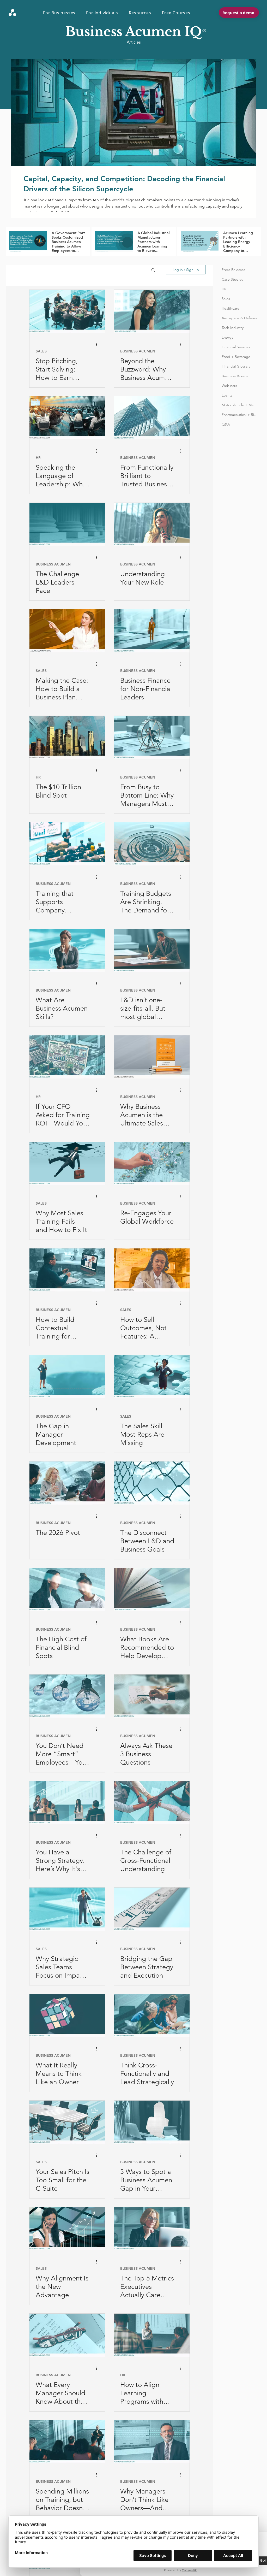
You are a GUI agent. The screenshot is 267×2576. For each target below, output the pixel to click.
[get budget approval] (67, 631)
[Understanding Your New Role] (152, 524)
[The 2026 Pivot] (67, 1483)
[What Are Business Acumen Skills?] (67, 950)
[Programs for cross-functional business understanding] (152, 1803)
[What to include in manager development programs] (67, 1377)
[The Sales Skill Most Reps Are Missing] (152, 1377)
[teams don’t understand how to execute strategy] (67, 1803)
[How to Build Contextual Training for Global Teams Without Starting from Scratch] (67, 1270)
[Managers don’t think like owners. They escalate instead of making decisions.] (152, 2442)
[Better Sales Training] (67, 1163)
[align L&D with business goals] (152, 2335)
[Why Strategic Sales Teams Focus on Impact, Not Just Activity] (67, 1909)
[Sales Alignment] (67, 2229)
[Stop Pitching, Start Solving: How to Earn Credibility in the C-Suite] (67, 311)
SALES (41, 351)
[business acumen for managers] (152, 737)
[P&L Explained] (67, 2335)
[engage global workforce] (152, 1163)
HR (38, 458)
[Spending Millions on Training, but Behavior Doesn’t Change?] (67, 2442)
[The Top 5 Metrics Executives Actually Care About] (152, 2229)
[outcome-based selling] (152, 1270)
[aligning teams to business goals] (152, 1696)
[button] (62, 13)
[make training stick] (152, 950)
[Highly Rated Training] (67, 524)
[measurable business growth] (67, 1696)
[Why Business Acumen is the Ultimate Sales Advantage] (152, 1057)
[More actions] (98, 345)
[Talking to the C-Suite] (67, 2122)
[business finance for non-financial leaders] (152, 631)
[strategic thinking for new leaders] (152, 2016)
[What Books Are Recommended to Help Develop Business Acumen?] (152, 1590)
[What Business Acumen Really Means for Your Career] (152, 311)
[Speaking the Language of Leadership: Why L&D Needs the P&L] (67, 418)
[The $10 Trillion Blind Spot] (67, 737)
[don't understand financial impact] (67, 1590)
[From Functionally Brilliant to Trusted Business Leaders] (152, 418)
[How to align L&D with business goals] (152, 1483)
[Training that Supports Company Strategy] (67, 844)
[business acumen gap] (152, 2122)
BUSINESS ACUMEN (138, 351)
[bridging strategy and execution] (152, 1909)
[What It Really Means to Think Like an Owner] (67, 2016)
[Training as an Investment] (152, 844)
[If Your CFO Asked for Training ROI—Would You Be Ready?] (67, 1057)
